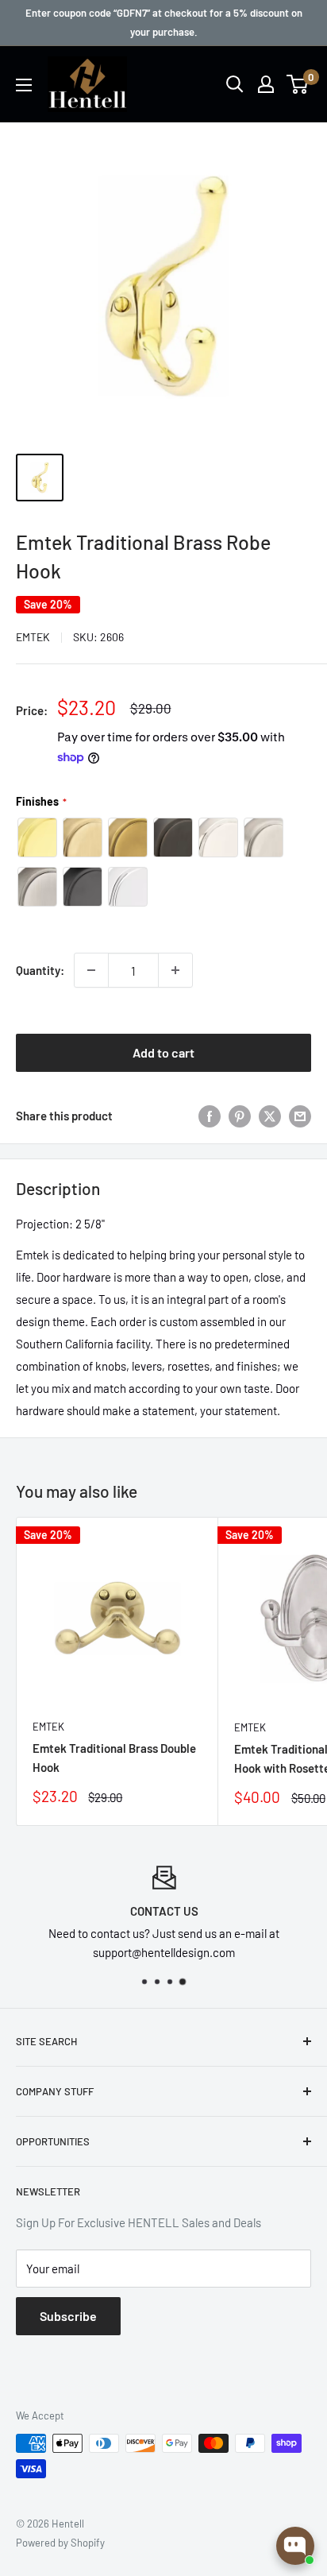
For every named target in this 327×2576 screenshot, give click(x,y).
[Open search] (235, 84)
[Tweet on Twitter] (270, 1116)
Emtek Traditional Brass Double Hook (114, 1757)
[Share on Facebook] (210, 1116)
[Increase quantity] (175, 970)
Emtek (33, 637)
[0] (298, 84)
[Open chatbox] (295, 2546)
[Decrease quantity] (91, 970)
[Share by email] (300, 1116)
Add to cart (163, 1052)
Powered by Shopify (60, 2543)
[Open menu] (24, 85)
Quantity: (40, 970)
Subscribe (68, 2316)
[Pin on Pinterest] (240, 1116)
